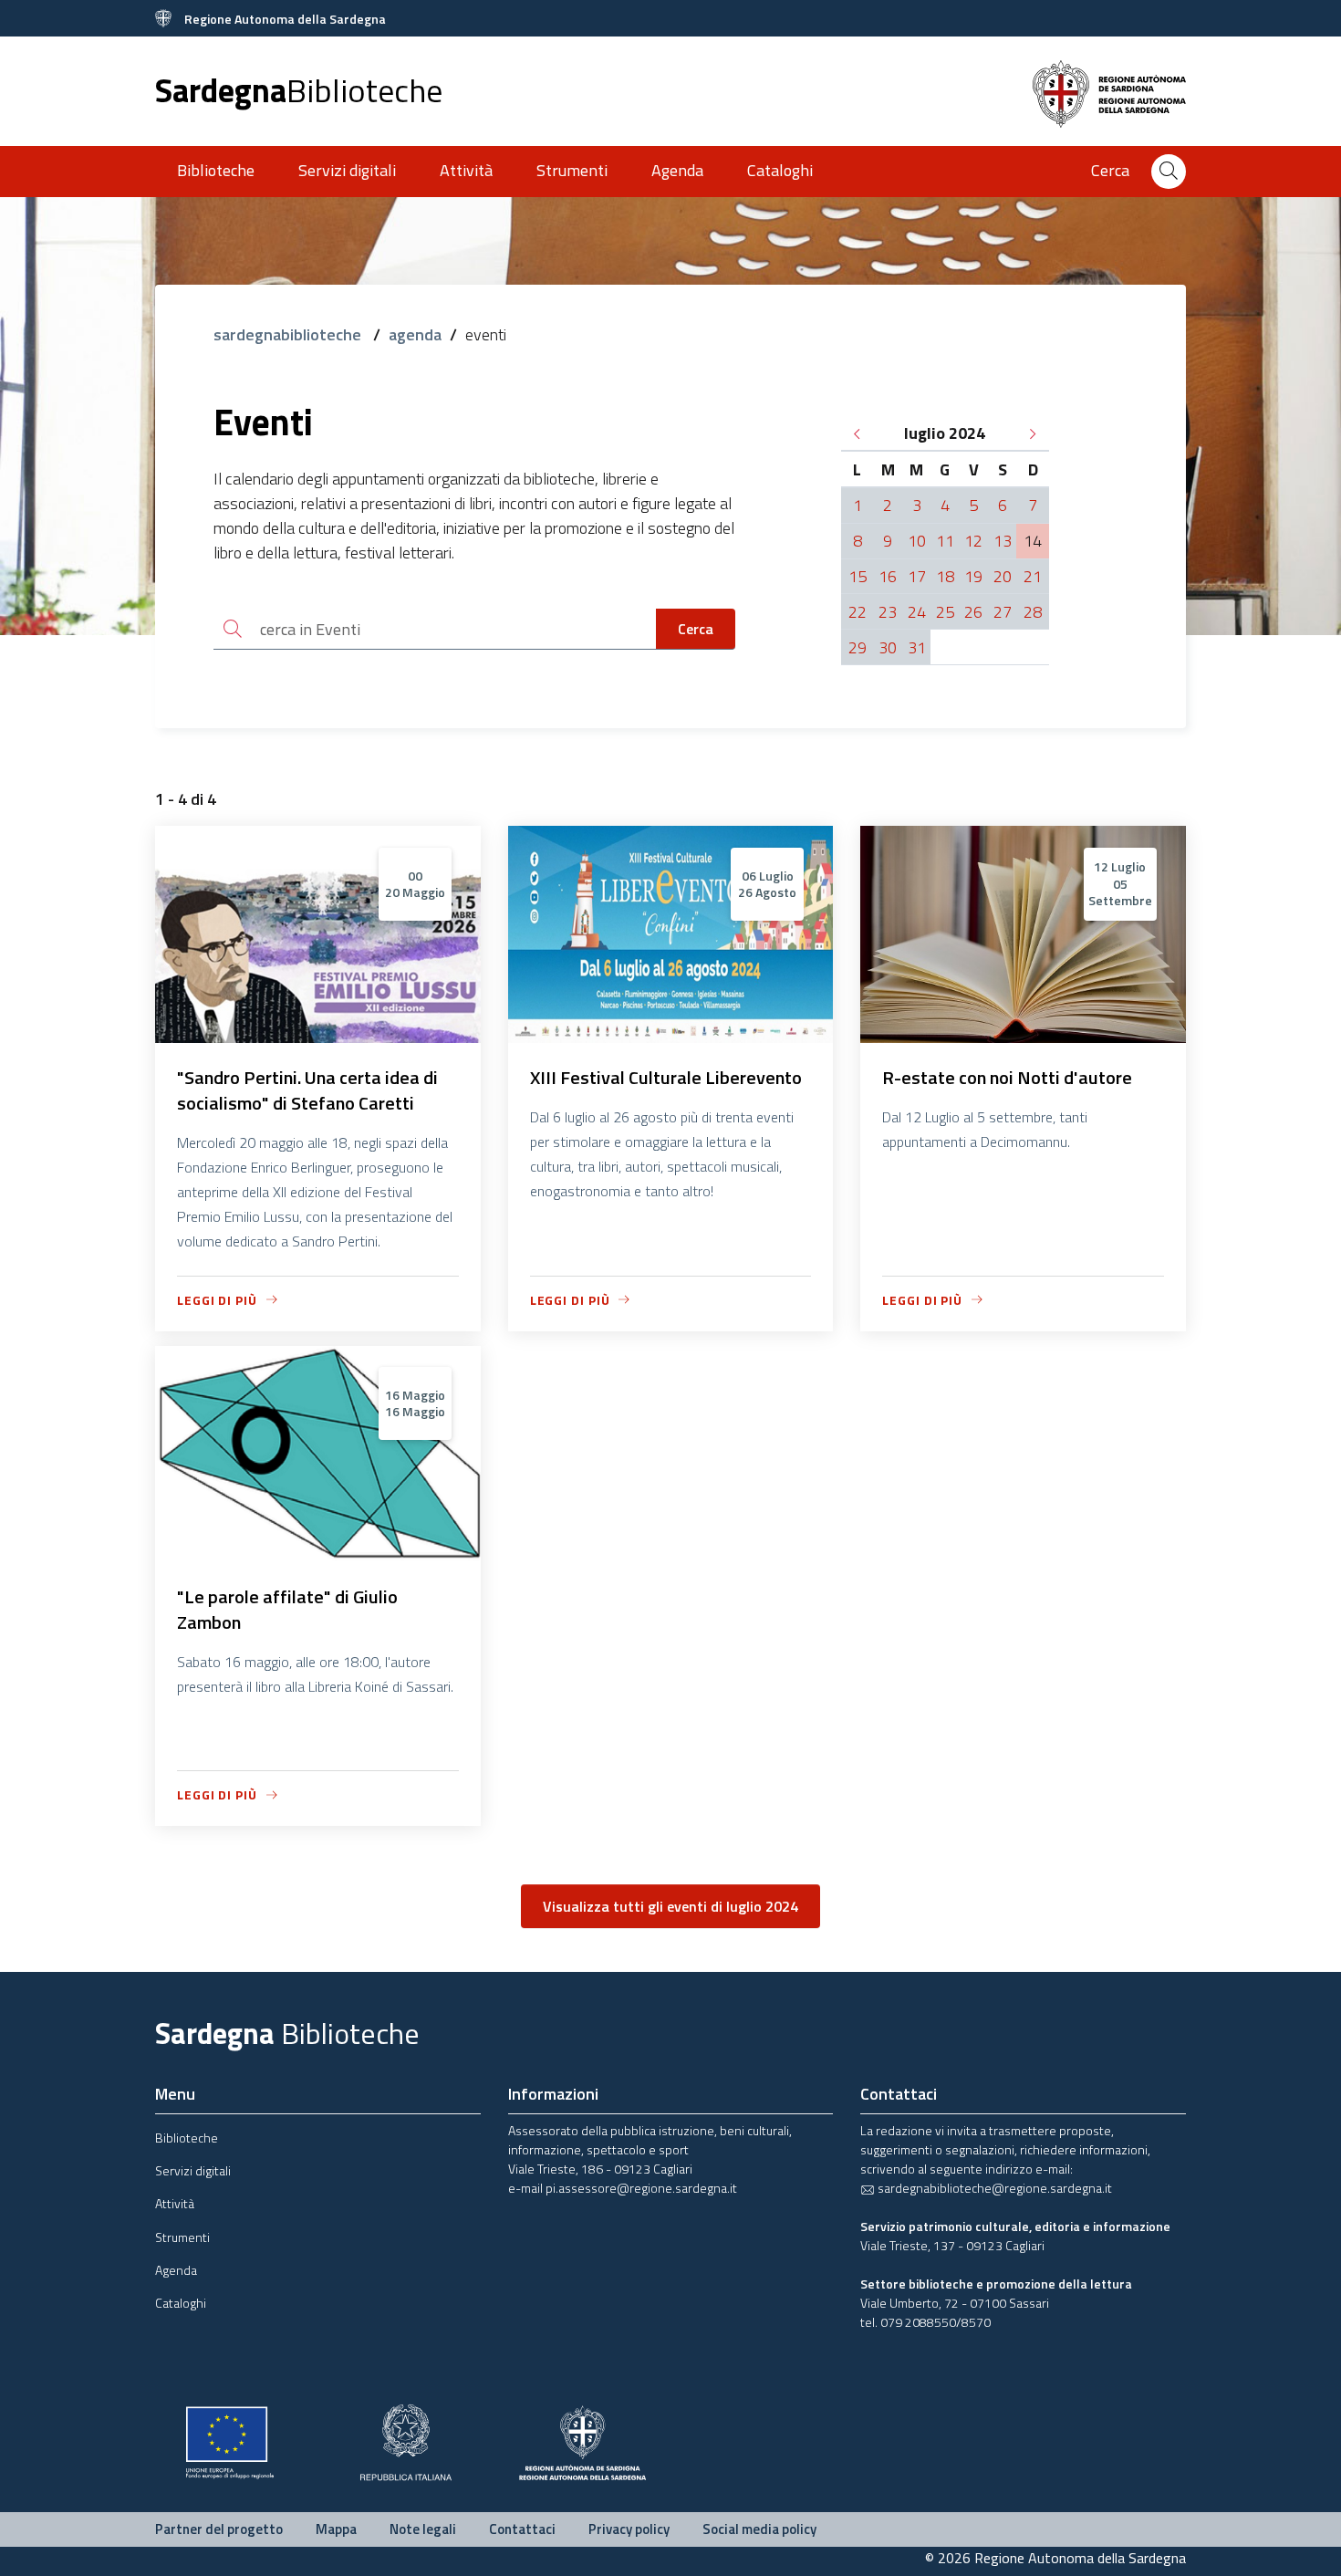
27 (1003, 612)
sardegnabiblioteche (289, 334)
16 (888, 576)
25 (945, 612)
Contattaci (522, 2529)
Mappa (336, 2529)
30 (888, 647)
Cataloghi (780, 170)
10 (917, 541)
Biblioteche (216, 170)
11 (945, 541)
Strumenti (572, 170)
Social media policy (759, 2529)
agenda (415, 334)
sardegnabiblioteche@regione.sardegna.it (993, 2188)
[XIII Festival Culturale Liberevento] (671, 1034)
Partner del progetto (219, 2529)
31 (917, 647)
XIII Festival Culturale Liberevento (666, 1077)
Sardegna (299, 90)
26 (973, 612)
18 (945, 576)
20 (1003, 576)
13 (1003, 541)
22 (858, 612)
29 (858, 647)
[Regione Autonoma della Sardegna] (582, 2440)
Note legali (423, 2529)
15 (858, 576)
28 (1033, 612)
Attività (466, 170)
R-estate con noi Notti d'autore (1007, 1077)
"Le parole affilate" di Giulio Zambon (287, 1609)
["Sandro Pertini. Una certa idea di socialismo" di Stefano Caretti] (318, 1034)
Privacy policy (629, 2529)
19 (973, 576)
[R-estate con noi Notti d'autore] (1023, 1034)
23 (888, 612)
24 (917, 612)
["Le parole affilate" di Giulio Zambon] (318, 1554)
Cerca (696, 629)
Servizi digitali (347, 170)
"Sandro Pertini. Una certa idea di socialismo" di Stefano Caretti (307, 1090)
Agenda (677, 170)
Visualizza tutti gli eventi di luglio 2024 (670, 1906)
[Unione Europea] (230, 2440)
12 (973, 541)
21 (1033, 576)
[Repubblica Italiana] (406, 2440)
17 (917, 576)
